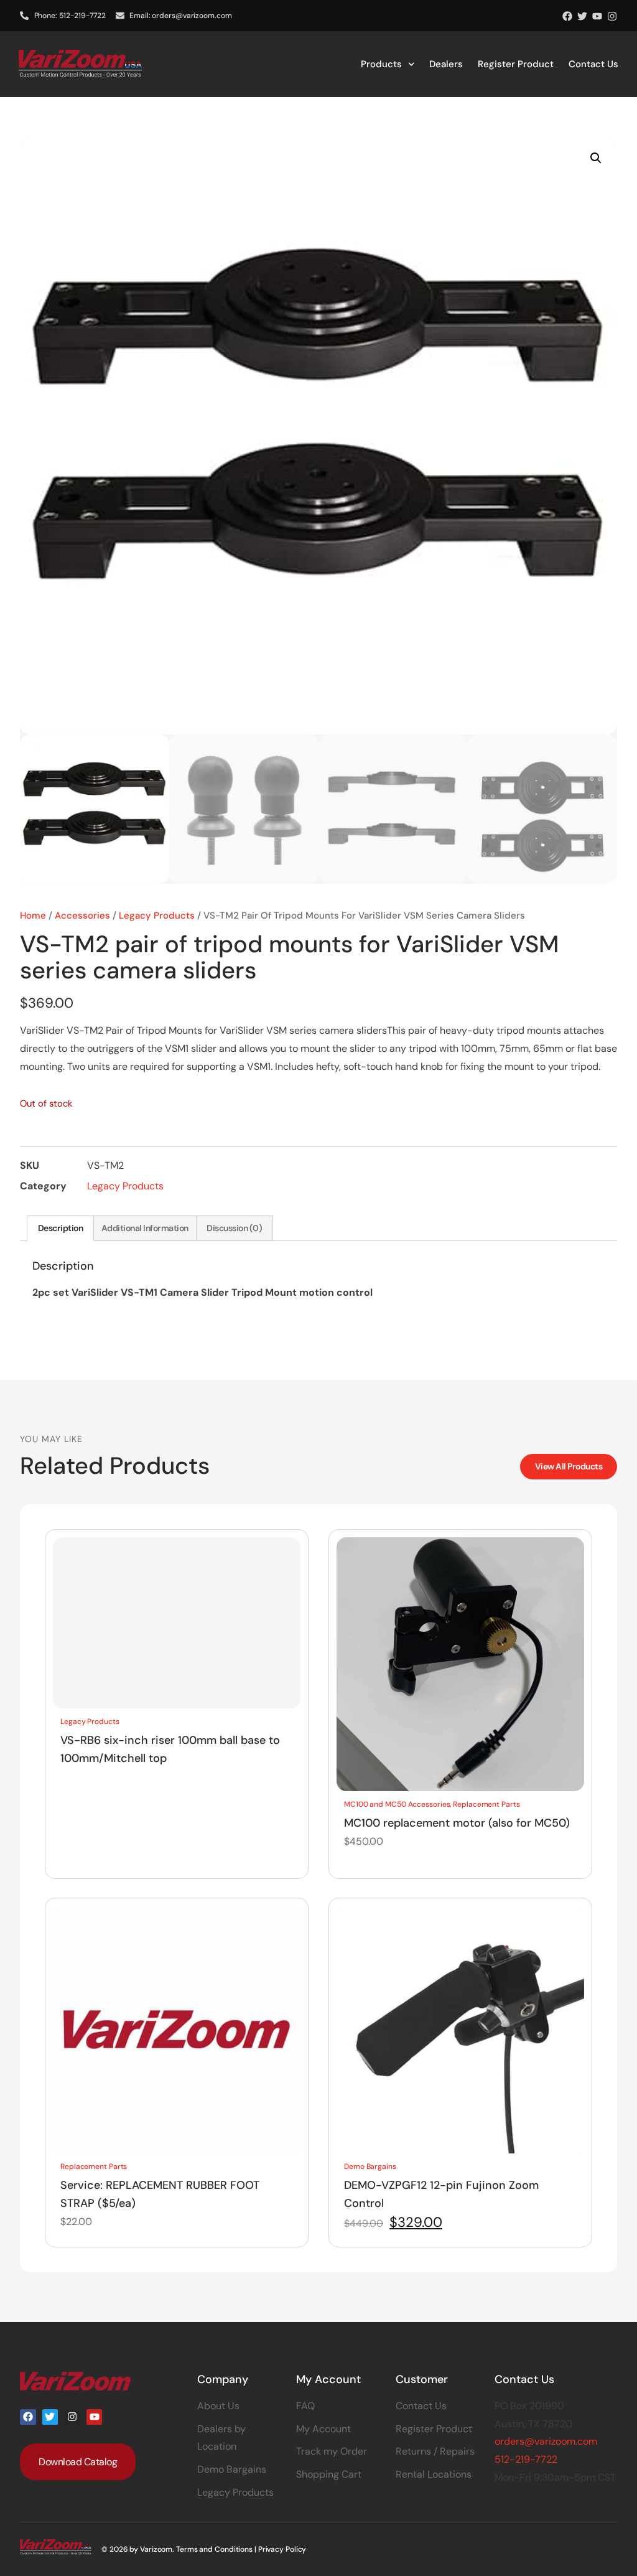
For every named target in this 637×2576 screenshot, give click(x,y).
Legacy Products (157, 916)
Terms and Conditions (214, 2549)
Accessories (82, 916)
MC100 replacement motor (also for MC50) (457, 1823)
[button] (596, 158)
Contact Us (593, 64)
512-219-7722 (526, 2459)
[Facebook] (567, 16)
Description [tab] (61, 1228)
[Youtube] (597, 16)
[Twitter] (582, 16)
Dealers (446, 64)
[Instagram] (612, 16)
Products (381, 64)
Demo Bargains (370, 2166)
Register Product (516, 64)
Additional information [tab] (145, 1228)
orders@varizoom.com (546, 2441)
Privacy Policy (282, 2549)
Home (33, 916)
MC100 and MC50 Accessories (397, 1804)
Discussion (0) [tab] (234, 1228)
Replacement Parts (486, 1804)
